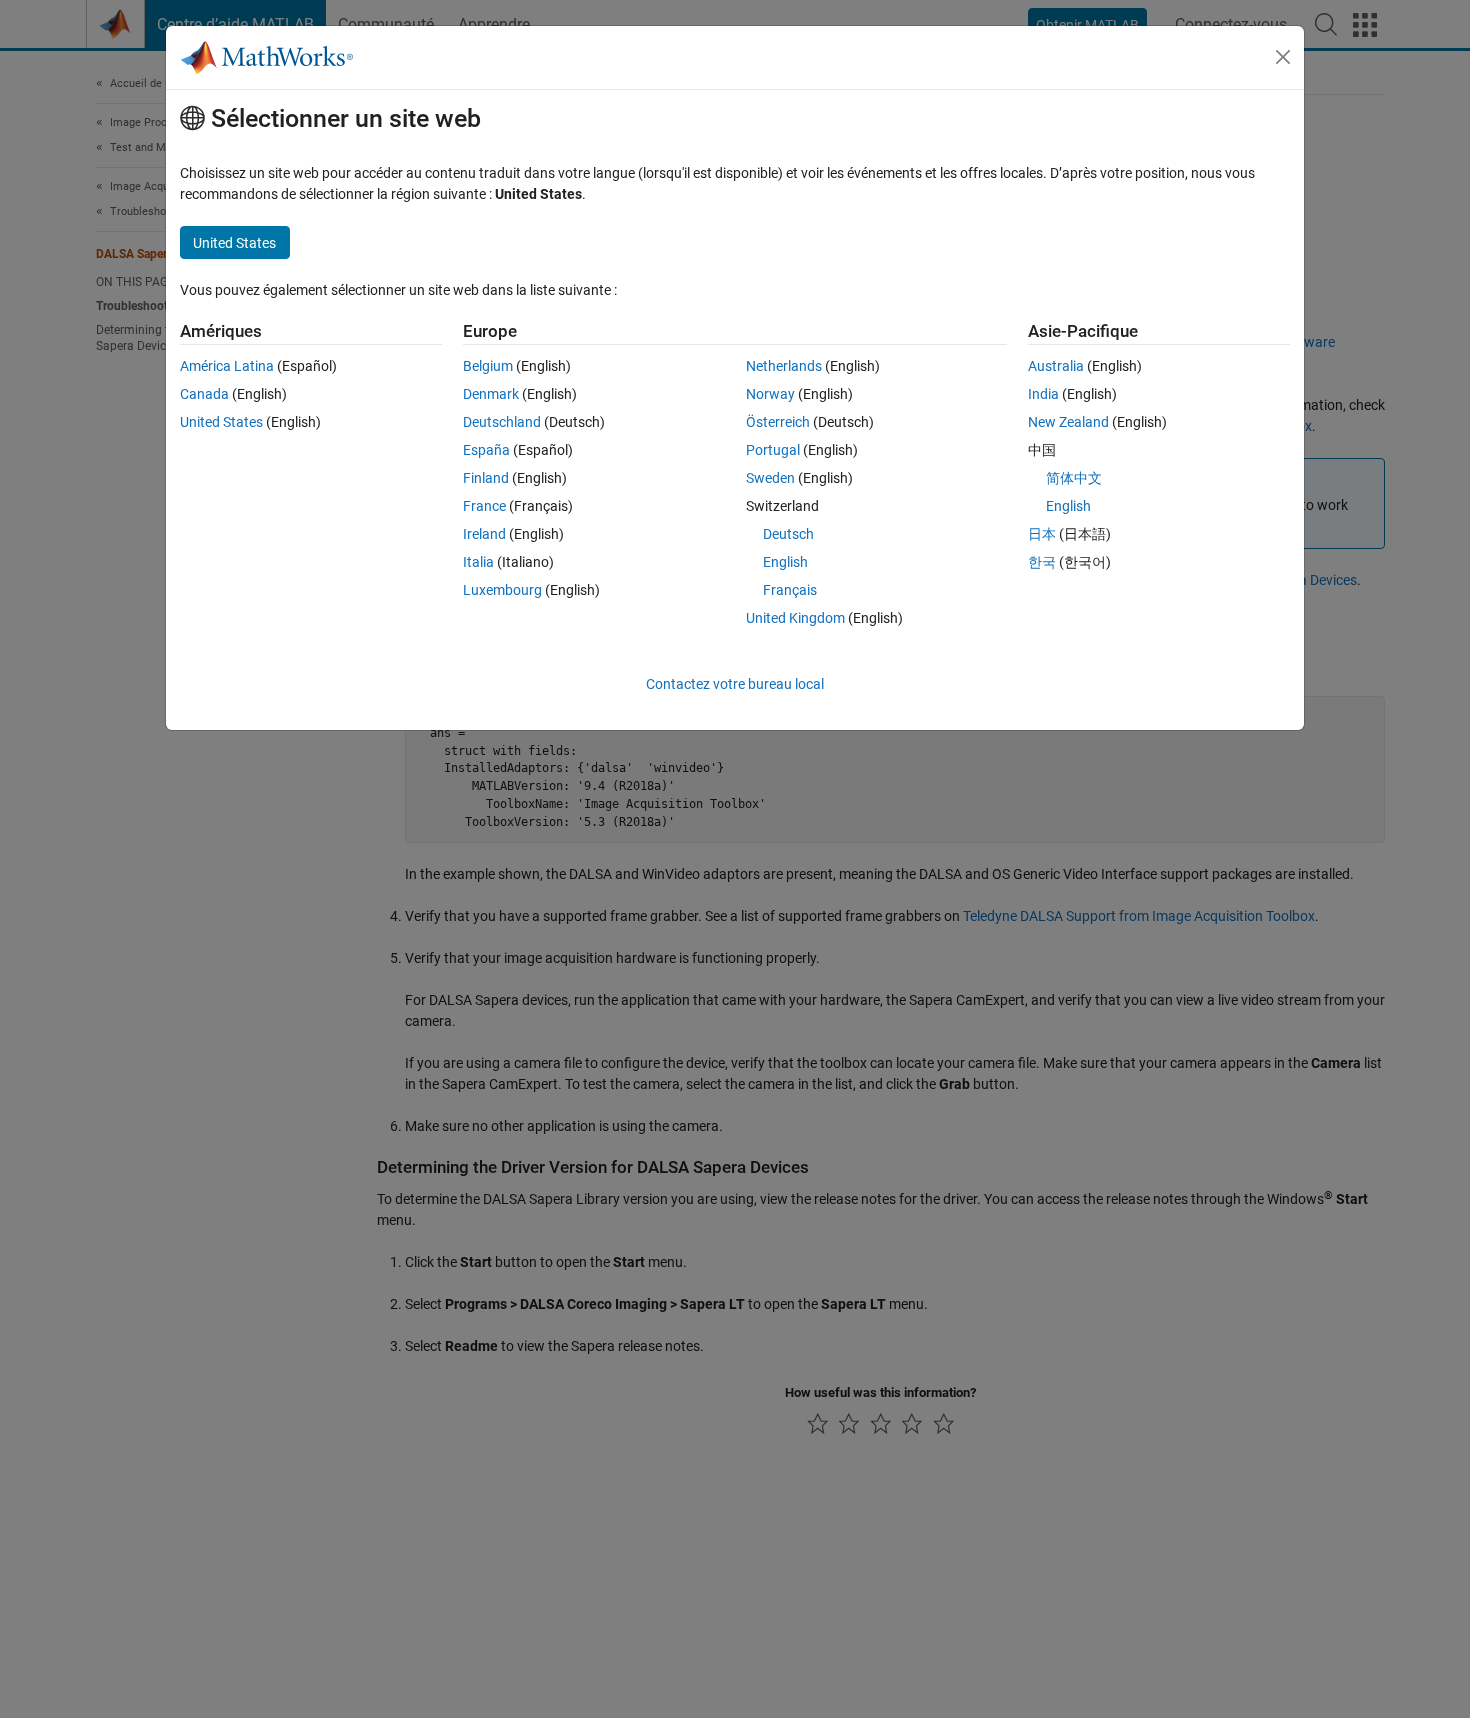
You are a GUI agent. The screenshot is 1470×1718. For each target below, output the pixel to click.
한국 (1042, 562)
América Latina (227, 366)
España (486, 450)
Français (790, 590)
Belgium (488, 366)
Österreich (778, 422)
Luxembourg (502, 590)
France (484, 506)
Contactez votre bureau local (735, 684)
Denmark (491, 394)
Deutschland (502, 422)
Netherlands (784, 366)
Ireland (484, 534)
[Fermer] (1283, 57)
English (785, 562)
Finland (486, 478)
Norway (770, 394)
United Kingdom (795, 618)
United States (221, 422)
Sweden (770, 478)
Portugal (773, 450)
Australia (1056, 366)
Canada (204, 394)
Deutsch (788, 534)
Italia (478, 562)
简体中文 (1074, 478)
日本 (1042, 534)
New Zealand (1068, 422)
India (1043, 394)
